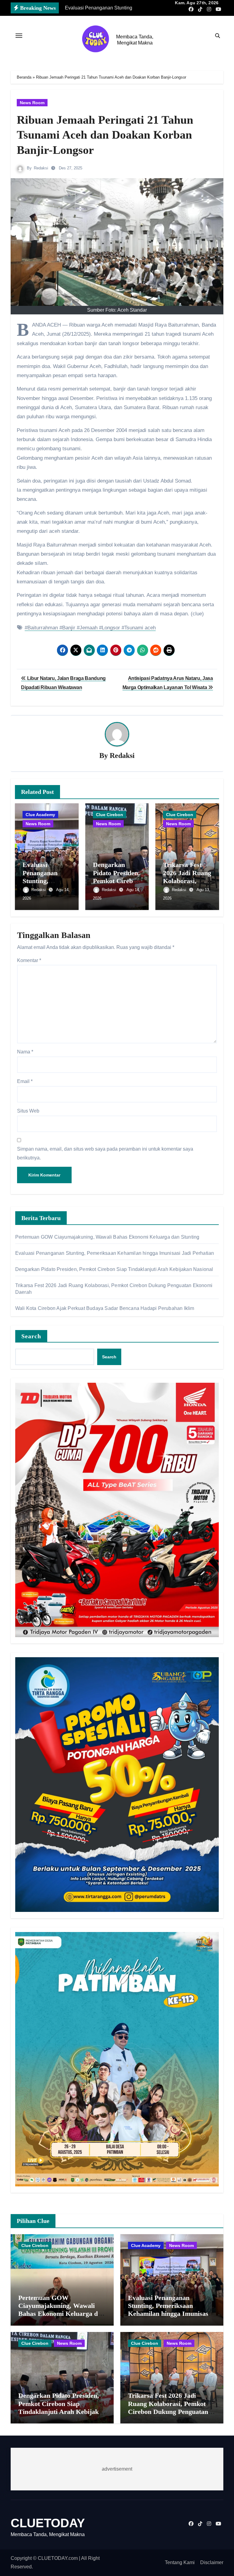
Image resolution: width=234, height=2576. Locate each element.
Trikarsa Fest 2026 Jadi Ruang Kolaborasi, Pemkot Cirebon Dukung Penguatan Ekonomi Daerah (168, 2408)
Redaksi (41, 168)
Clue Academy (40, 815)
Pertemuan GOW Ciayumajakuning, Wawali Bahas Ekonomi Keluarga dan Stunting (107, 1237)
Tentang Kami (180, 2562)
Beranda (24, 77)
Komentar (29, 960)
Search (31, 1336)
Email (25, 1081)
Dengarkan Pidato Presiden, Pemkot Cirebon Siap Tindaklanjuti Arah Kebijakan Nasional (114, 1269)
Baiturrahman (43, 628)
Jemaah (89, 628)
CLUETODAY (48, 2523)
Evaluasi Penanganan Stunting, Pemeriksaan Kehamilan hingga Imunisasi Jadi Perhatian (115, 1253)
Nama (25, 1052)
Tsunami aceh (140, 628)
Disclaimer (212, 2562)
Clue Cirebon (110, 815)
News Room (32, 103)
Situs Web (28, 1111)
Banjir (69, 628)
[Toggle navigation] (19, 36)
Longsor (111, 628)
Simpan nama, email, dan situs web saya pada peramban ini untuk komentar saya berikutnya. (105, 1153)
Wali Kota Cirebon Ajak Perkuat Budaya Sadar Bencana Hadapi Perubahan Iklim (105, 1308)
